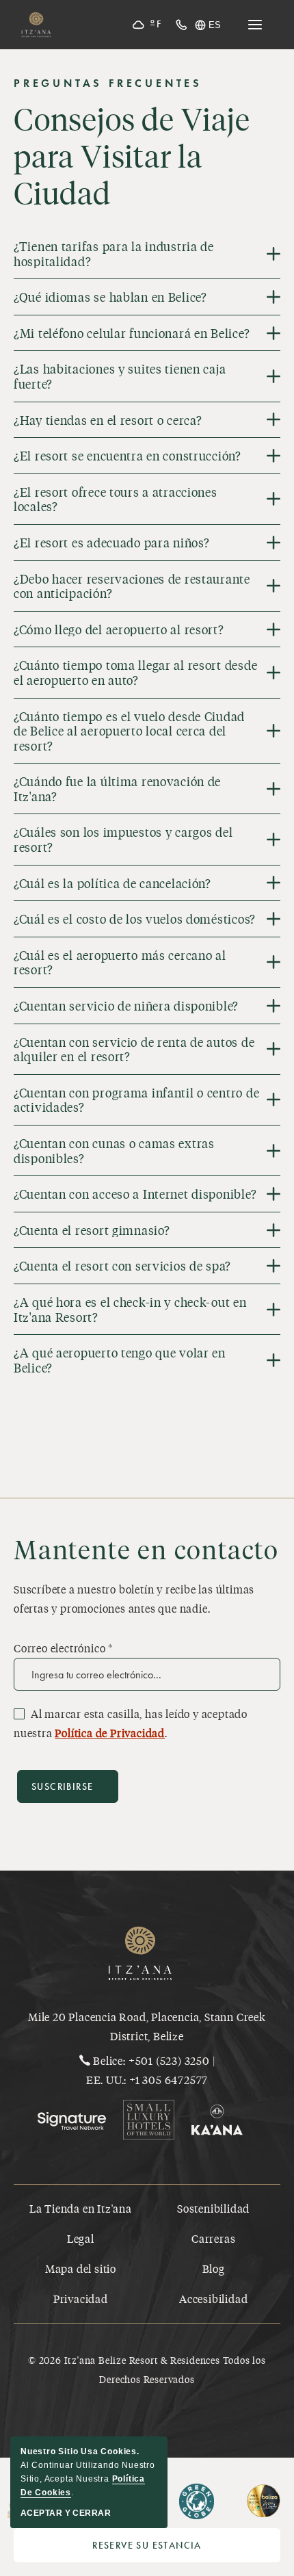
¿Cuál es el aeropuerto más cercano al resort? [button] (120, 962)
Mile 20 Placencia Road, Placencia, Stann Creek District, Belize (147, 2026)
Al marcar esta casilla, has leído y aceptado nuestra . (131, 1723)
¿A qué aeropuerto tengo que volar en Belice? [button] (120, 1360)
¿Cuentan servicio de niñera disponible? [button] (126, 1006)
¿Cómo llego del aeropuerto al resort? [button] (119, 629)
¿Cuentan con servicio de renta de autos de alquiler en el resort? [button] (134, 1049)
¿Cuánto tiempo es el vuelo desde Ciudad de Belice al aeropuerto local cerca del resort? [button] (129, 731)
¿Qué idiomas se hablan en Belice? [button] (110, 297)
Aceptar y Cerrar (66, 2513)
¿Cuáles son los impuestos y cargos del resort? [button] (123, 839)
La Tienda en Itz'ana (81, 2208)
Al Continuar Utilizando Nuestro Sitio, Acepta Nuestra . (88, 2472)
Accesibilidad (213, 2299)
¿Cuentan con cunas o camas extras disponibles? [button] (114, 1150)
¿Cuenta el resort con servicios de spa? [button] (122, 1266)
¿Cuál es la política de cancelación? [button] (112, 883)
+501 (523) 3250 (169, 2060)
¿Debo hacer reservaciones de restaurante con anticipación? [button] (132, 586)
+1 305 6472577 (169, 2080)
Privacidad (81, 2299)
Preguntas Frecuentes (108, 83)
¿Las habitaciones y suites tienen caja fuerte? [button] (120, 376)
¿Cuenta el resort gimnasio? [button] (92, 1230)
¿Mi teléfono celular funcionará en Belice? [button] (132, 333)
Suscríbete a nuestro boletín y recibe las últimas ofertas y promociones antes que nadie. (134, 1599)
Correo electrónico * (63, 1648)
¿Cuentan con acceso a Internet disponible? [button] (135, 1194)
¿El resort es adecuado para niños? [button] (111, 543)
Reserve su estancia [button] (186, 2549)
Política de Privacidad (110, 1733)
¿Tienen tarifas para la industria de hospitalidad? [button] (114, 253)
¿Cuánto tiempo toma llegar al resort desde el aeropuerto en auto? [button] (135, 672)
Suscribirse (62, 1787)
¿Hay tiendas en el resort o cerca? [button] (108, 420)
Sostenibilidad (213, 2208)
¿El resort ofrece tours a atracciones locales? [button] (116, 499)
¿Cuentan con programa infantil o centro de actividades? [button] (136, 1100)
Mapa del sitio (81, 2268)
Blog (214, 2268)
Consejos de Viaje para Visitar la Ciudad (132, 156)
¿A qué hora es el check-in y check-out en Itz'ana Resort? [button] (130, 1309)
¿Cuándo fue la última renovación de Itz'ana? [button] (117, 789)
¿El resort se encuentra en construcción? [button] (128, 456)
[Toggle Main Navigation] (255, 25)
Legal (81, 2238)
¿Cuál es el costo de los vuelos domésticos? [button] (135, 919)
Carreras (213, 2238)
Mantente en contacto (146, 1549)
